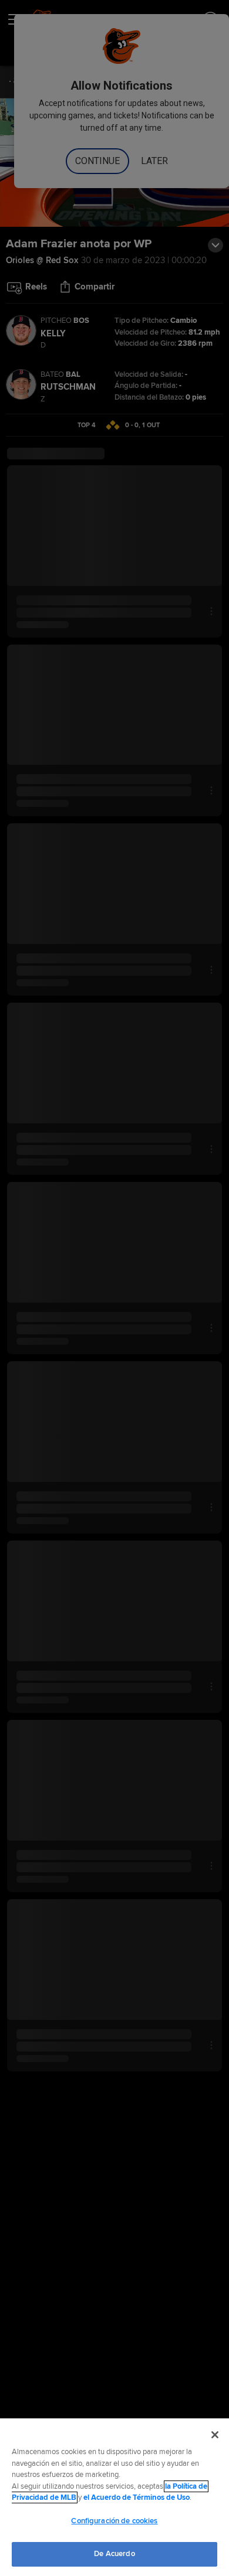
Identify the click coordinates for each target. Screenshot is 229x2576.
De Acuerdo (114, 2554)
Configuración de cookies (114, 2521)
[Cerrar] (215, 2435)
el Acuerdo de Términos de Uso (137, 2497)
